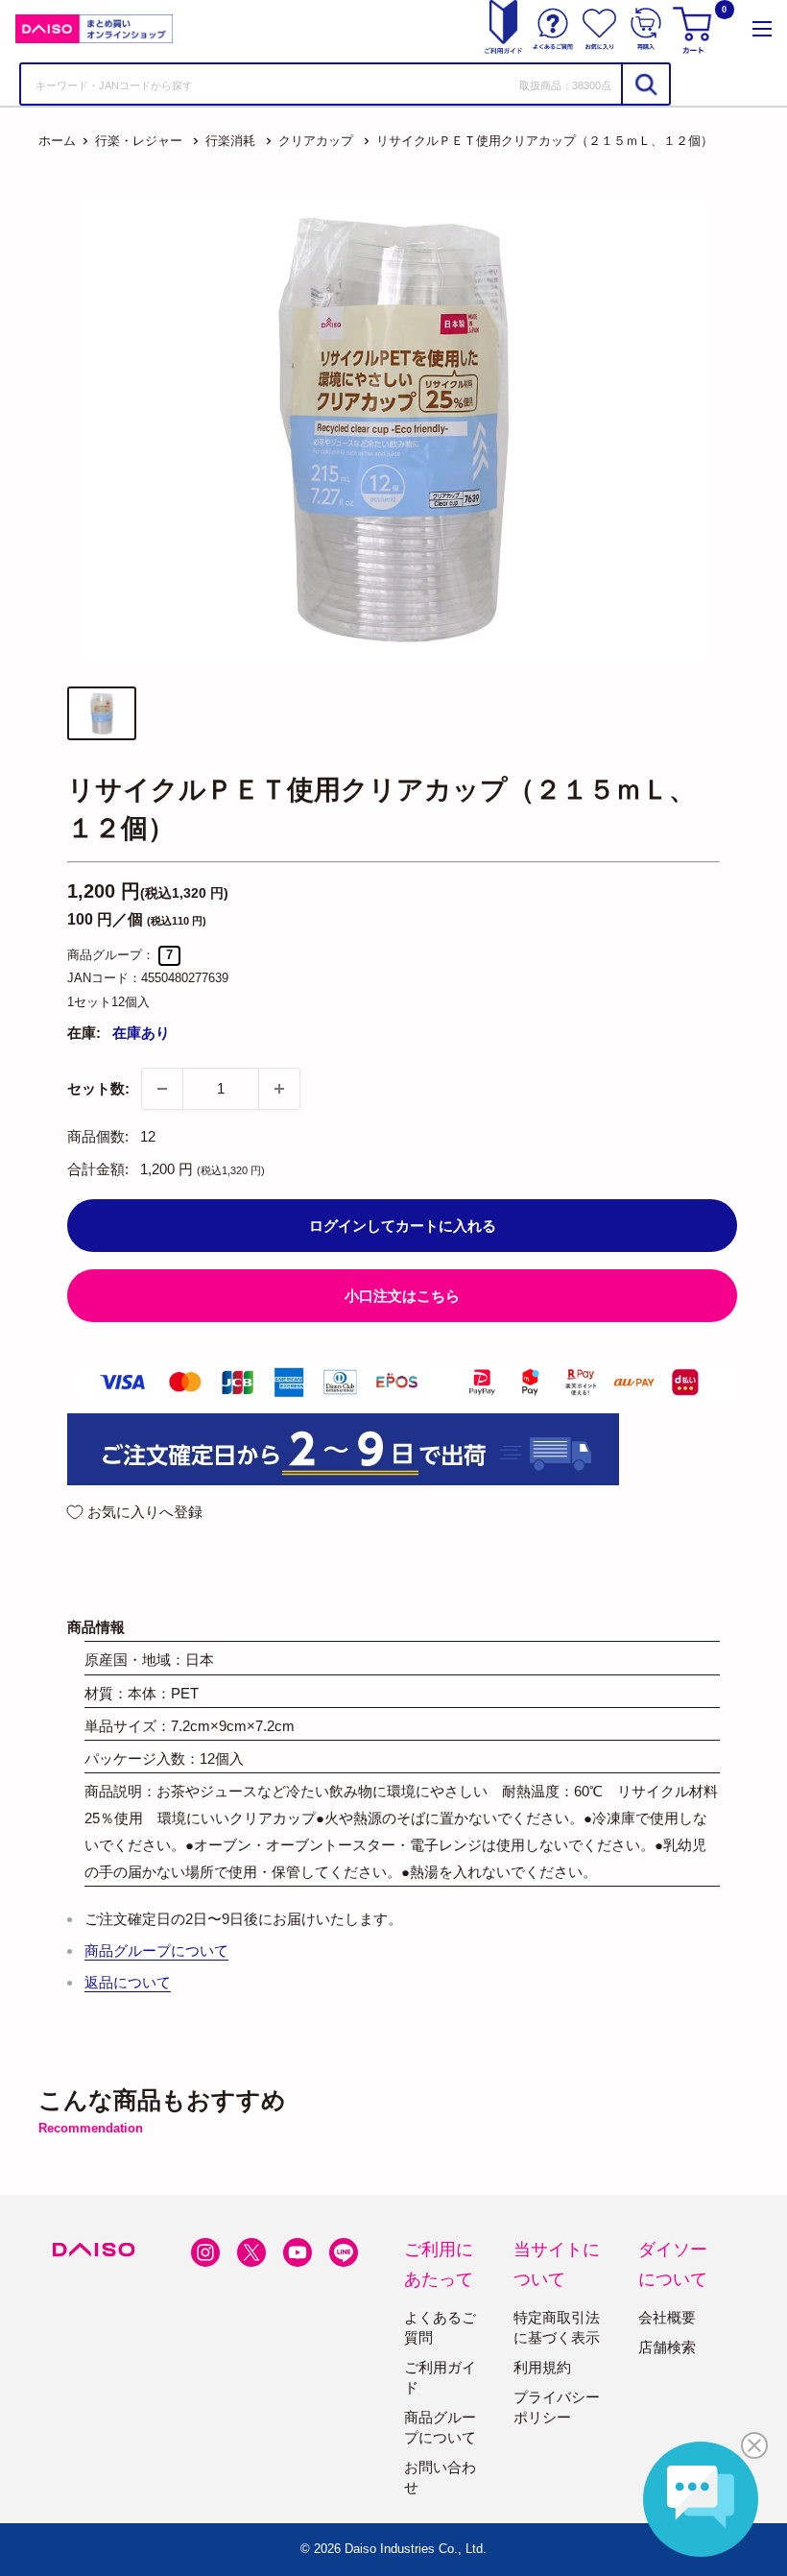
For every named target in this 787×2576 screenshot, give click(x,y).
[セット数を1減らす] (162, 1089)
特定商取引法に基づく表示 (557, 2327)
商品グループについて (156, 1950)
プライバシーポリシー (557, 2407)
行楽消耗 (230, 141)
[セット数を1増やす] (279, 1089)
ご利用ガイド (440, 2377)
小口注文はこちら (402, 1296)
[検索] (645, 84)
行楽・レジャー (139, 141)
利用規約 (542, 2367)
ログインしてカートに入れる (403, 1226)
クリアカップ (316, 141)
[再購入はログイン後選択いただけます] (646, 29)
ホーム (57, 141)
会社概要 (667, 2317)
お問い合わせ (440, 2477)
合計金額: (98, 1169)
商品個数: (98, 1136)
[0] (695, 29)
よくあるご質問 (440, 2327)
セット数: (98, 1088)
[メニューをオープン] (762, 29)
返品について (128, 1982)
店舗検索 (667, 2347)
